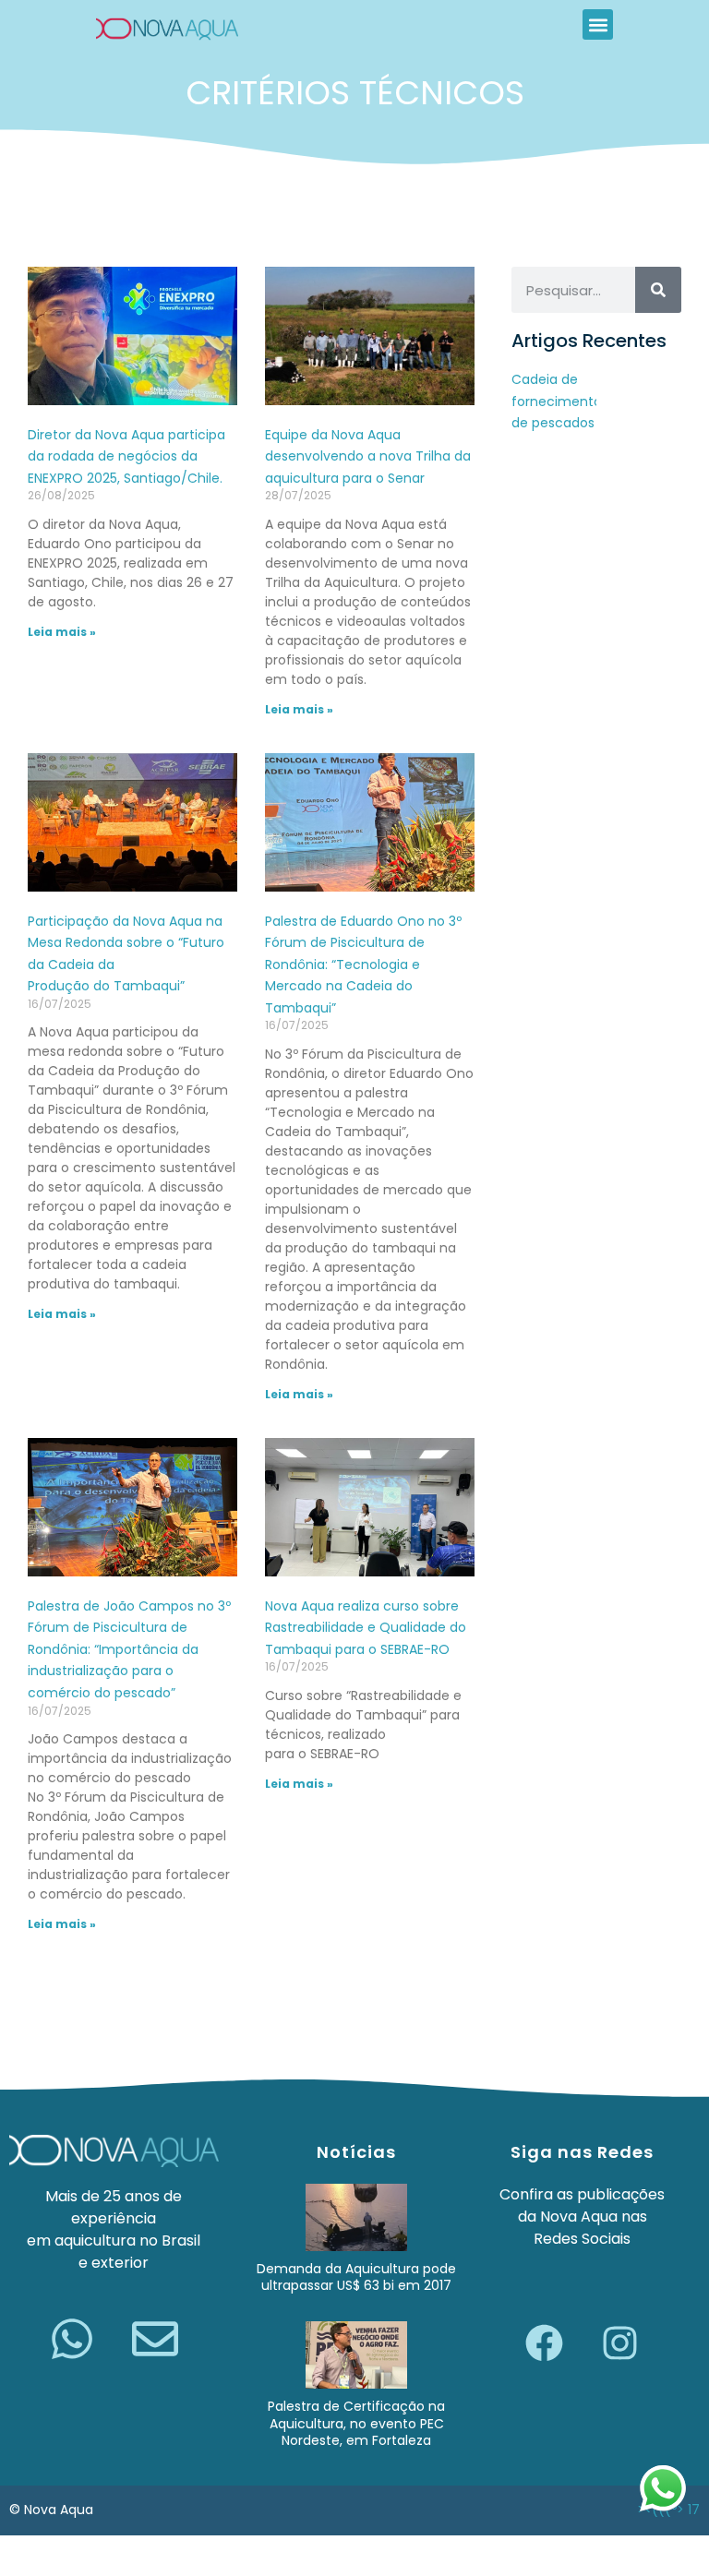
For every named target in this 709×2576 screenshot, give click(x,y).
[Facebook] (545, 2342)
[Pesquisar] (658, 290)
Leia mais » (62, 632)
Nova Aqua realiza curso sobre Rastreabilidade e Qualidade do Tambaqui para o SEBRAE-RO (366, 1628)
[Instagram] (620, 2342)
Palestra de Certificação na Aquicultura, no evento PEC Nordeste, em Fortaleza (356, 2423)
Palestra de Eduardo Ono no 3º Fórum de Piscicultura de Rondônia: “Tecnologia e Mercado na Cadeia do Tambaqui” (363, 965)
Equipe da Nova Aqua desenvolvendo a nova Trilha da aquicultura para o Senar (368, 456)
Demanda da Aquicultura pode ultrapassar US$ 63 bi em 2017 (356, 2277)
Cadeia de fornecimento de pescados (557, 401)
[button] (598, 24)
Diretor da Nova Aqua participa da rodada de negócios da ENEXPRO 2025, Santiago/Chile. (126, 456)
